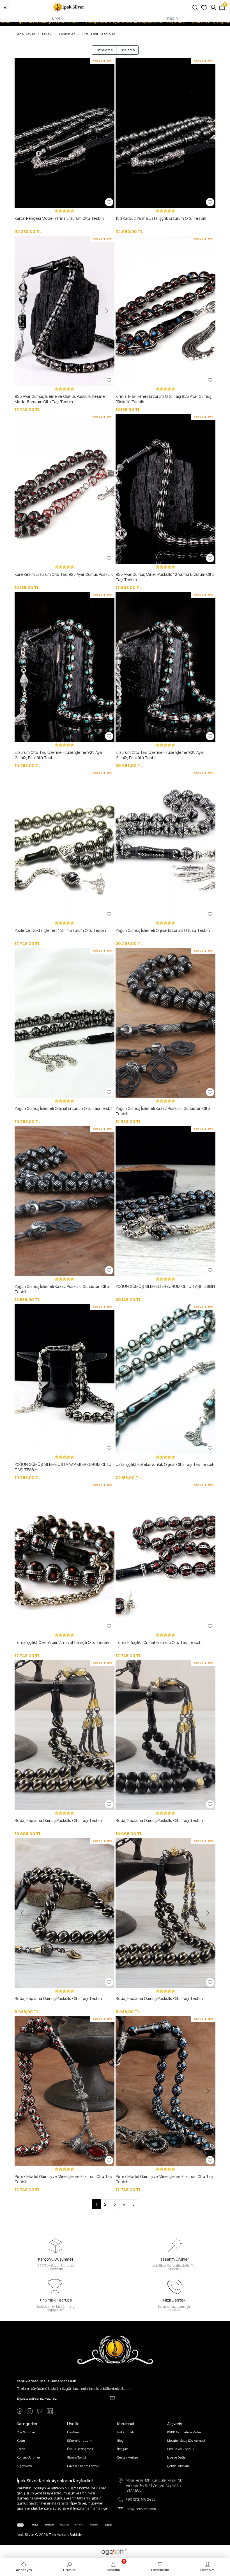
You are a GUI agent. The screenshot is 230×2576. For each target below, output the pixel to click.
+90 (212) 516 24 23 (141, 2499)
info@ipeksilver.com (141, 2509)
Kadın (172, 18)
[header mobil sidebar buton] (6, 7)
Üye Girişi (74, 2432)
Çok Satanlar (26, 2432)
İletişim (123, 2449)
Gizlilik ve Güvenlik (181, 2449)
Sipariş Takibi (76, 2457)
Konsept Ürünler (28, 2457)
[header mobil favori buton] (204, 7)
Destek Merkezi (128, 2457)
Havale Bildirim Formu (83, 2466)
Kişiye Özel (25, 2466)
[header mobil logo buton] (69, 7)
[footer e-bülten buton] (112, 2398)
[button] (22, 133)
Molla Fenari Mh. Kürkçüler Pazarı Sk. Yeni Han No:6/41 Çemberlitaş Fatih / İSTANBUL (154, 2485)
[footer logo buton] (115, 2350)
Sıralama (127, 50)
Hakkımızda (126, 2432)
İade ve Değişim (178, 2457)
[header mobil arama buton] (195, 7)
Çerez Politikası (178, 2466)
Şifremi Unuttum (79, 2440)
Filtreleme (104, 50)
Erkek (57, 18)
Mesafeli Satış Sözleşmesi (186, 2440)
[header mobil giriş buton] (213, 7)
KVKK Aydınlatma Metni (184, 2432)
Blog (120, 2440)
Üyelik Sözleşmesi (80, 2449)
